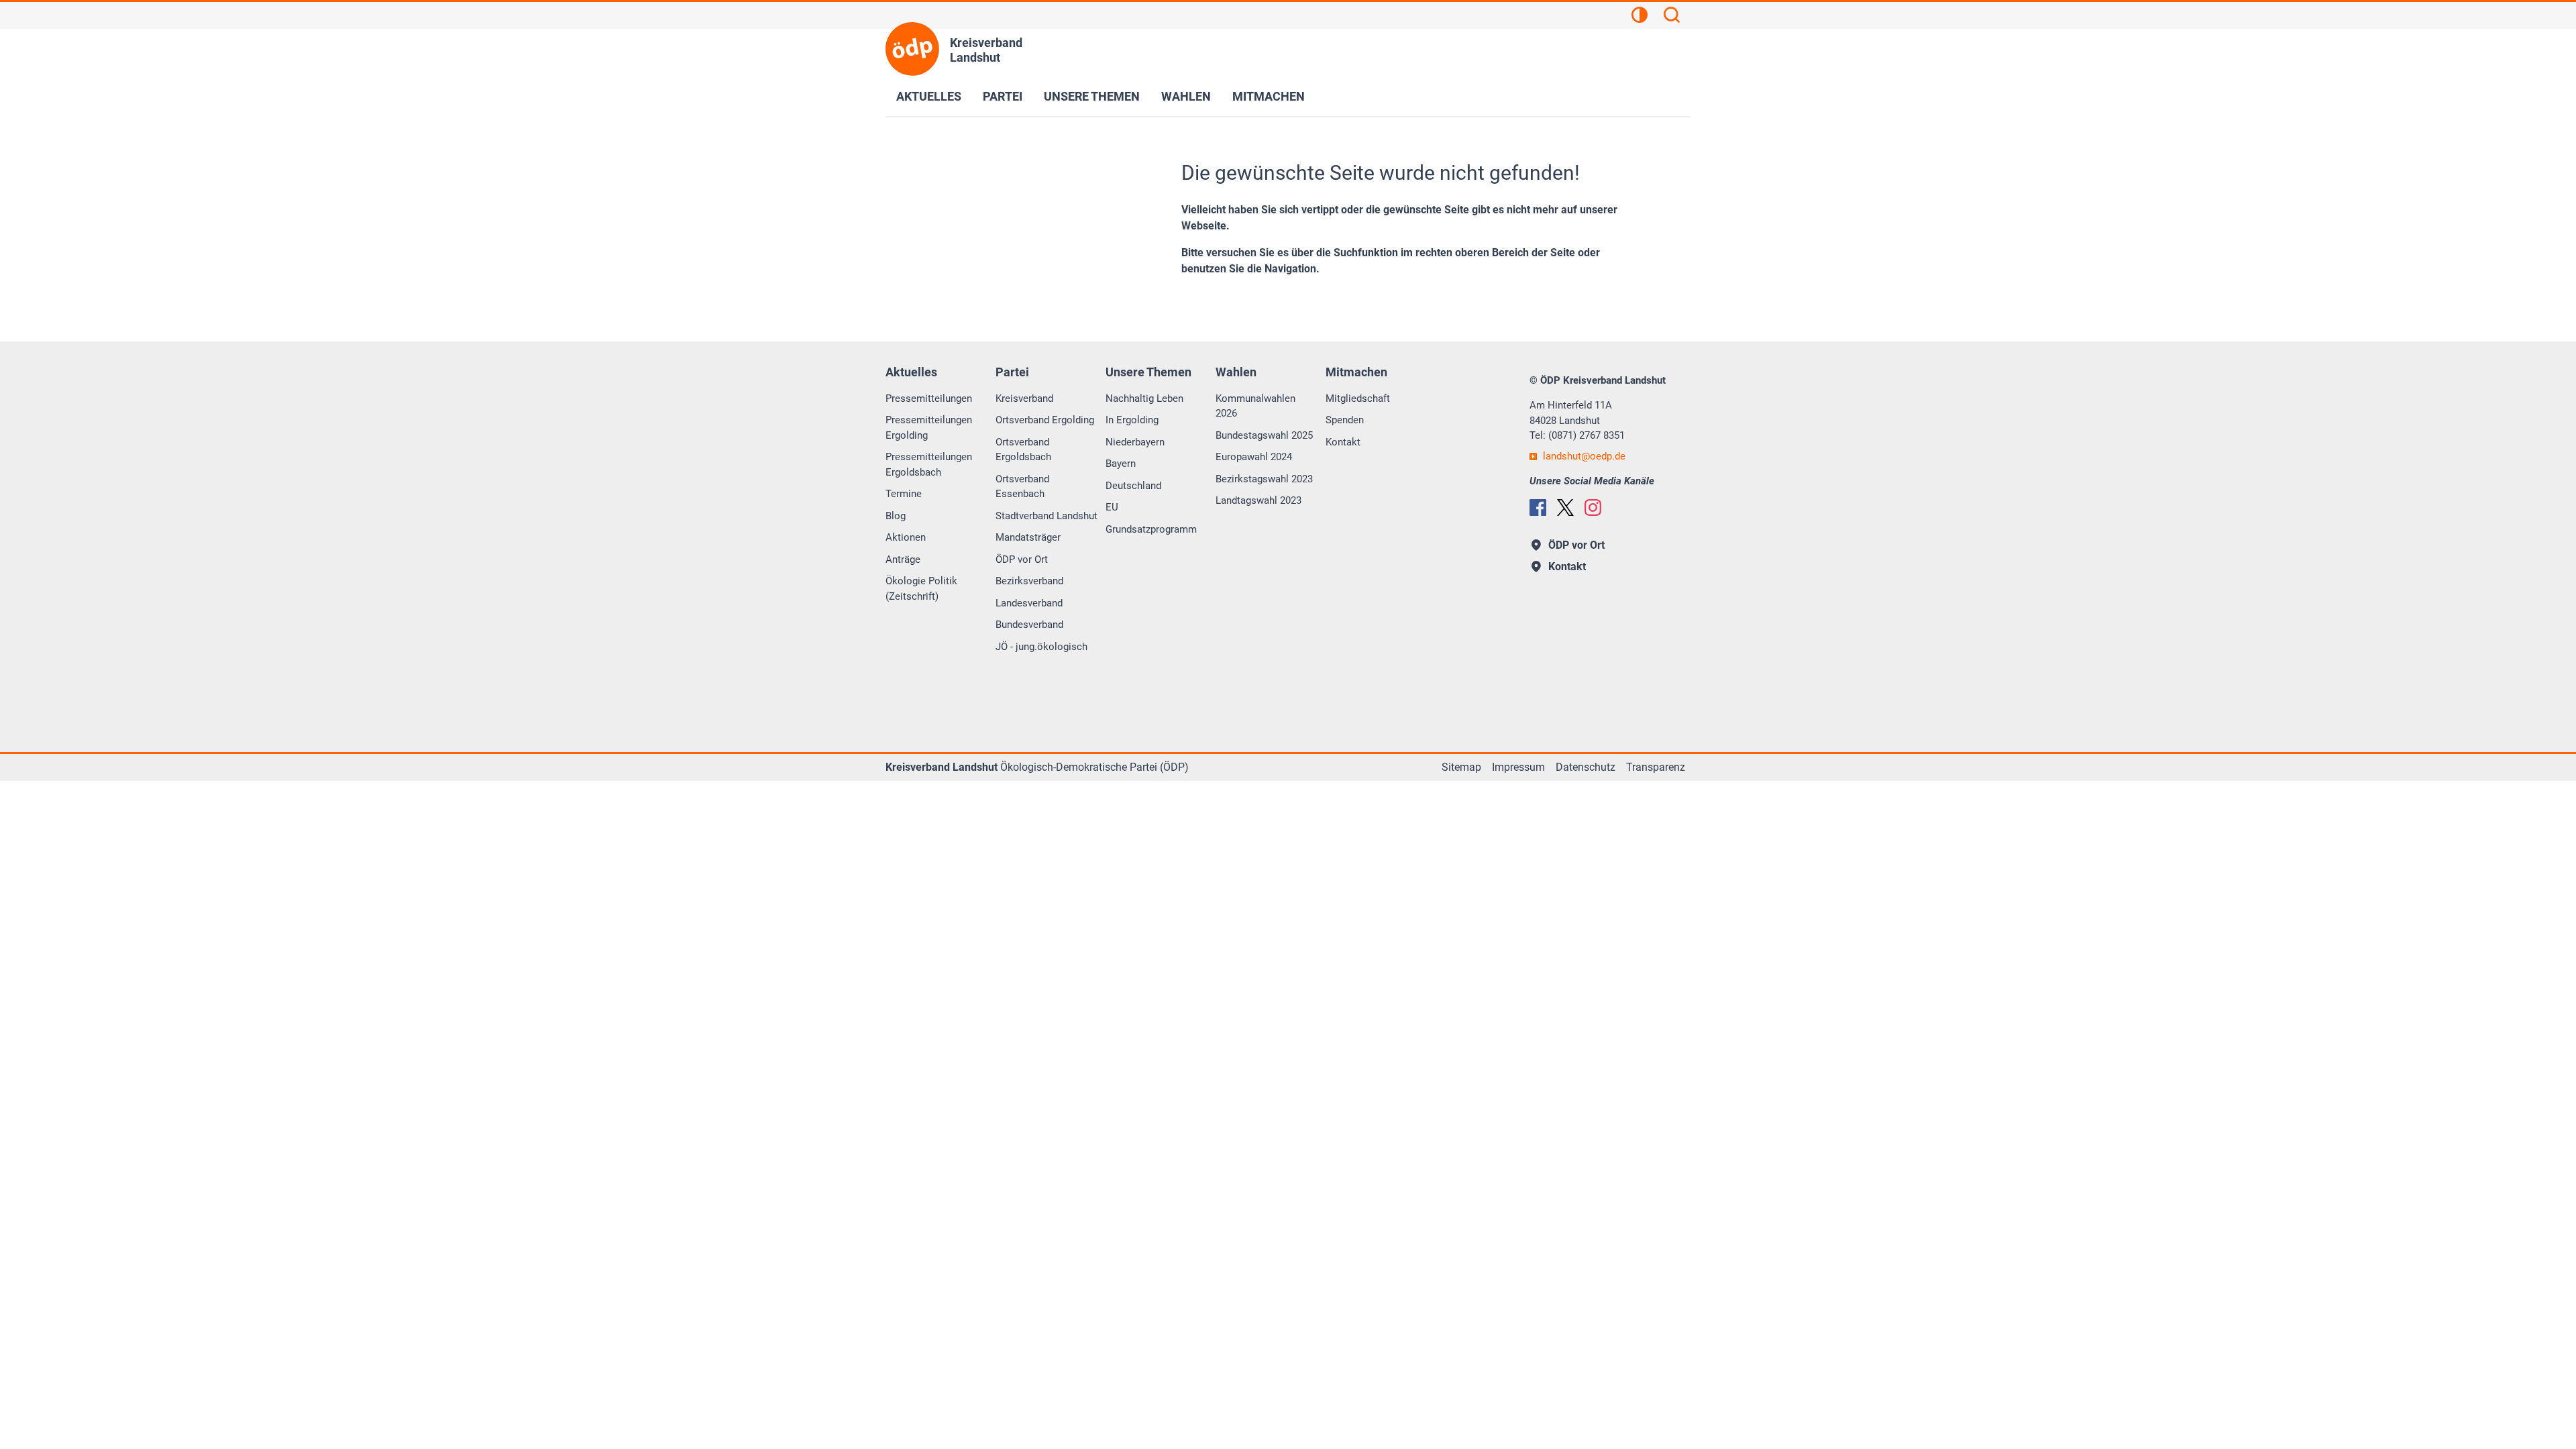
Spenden (1345, 420)
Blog (896, 516)
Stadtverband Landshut (1046, 516)
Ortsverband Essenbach (1022, 487)
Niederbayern (1135, 442)
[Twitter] (1565, 507)
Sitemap (1461, 767)
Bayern (1121, 464)
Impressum (1518, 767)
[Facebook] (1538, 507)
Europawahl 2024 (1254, 457)
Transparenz (1656, 767)
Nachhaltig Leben (1144, 398)
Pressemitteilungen (929, 398)
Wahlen (1186, 96)
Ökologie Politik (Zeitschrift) (921, 589)
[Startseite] (912, 49)
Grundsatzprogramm (1151, 529)
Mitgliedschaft (1358, 398)
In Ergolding (1132, 420)
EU (1112, 507)
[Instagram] (1593, 507)
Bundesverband (1029, 625)
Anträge (903, 559)
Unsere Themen (1092, 96)
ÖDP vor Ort (1022, 559)
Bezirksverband (1029, 581)
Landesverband (1029, 603)
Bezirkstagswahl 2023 (1264, 479)
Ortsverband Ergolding (1045, 420)
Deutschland (1133, 486)
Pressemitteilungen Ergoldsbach (929, 465)
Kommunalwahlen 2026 (1255, 406)
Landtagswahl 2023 (1258, 500)
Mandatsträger (1028, 537)
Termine (904, 494)
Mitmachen (1269, 96)
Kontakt (1343, 442)
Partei (1003, 96)
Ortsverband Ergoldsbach (1023, 450)
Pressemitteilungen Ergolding (929, 428)
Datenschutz (1586, 767)
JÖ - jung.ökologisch (1041, 647)
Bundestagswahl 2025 (1264, 435)
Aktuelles (929, 96)
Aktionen (906, 537)
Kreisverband (1024, 398)
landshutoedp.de (1584, 456)
